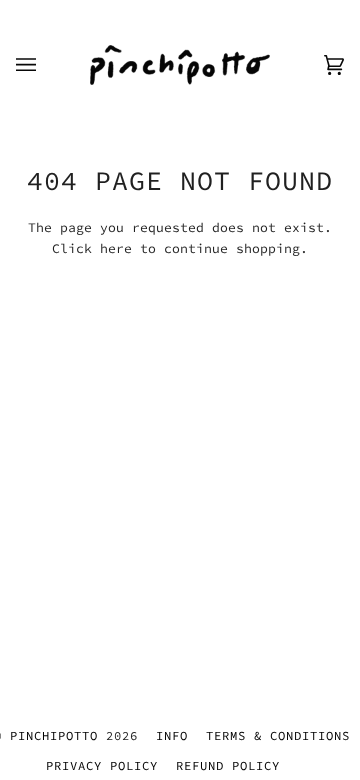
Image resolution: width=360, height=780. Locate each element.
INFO (172, 735)
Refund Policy (228, 765)
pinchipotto (58, 735)
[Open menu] (46, 65)
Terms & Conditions (278, 735)
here (116, 248)
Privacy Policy (102, 765)
